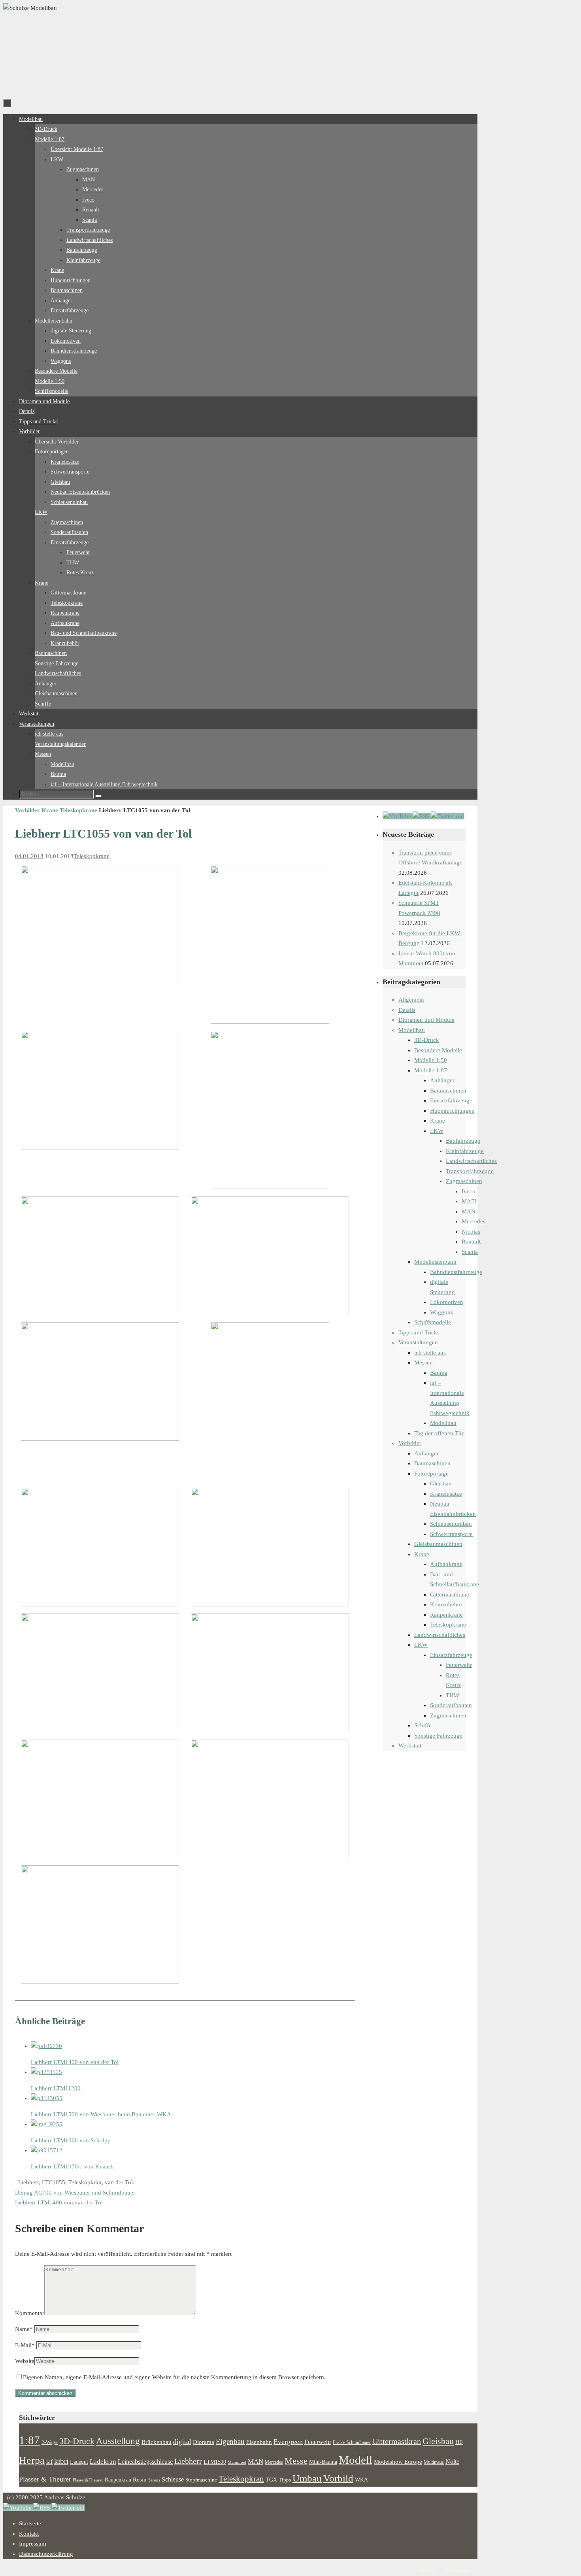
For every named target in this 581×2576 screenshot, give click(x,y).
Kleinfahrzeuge (465, 1151)
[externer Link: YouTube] (398, 816)
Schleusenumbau (451, 1524)
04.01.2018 (29, 856)
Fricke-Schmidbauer (352, 2442)
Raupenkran (118, 2480)
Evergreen (288, 2442)
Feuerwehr (459, 1665)
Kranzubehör (446, 1604)
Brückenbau (157, 2442)
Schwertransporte (451, 1534)
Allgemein (411, 1000)
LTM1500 (215, 2462)
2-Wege (50, 2442)
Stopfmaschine (201, 2480)
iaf (49, 2462)
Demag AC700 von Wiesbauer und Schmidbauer (75, 2193)
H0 (459, 2442)
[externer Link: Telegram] (447, 816)
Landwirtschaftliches (471, 1161)
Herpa (32, 2460)
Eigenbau (230, 2441)
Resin (140, 2479)
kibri (61, 2461)
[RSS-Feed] (422, 816)
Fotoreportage (431, 1474)
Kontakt (29, 2534)
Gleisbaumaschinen (438, 1544)
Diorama (204, 2442)
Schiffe (423, 1725)
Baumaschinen (448, 1091)
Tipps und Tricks (419, 1332)
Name (24, 2329)
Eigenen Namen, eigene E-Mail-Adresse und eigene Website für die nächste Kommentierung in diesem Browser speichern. (174, 2377)
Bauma (439, 1373)
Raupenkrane (446, 1615)
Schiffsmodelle (433, 1322)
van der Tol (119, 2182)
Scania (470, 1252)
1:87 (29, 2440)
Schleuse (173, 2479)
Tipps (285, 2480)
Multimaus (434, 2462)
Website (25, 2361)
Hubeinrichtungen (452, 1111)
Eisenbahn (259, 2442)
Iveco (469, 1191)
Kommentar (30, 2313)
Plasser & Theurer (45, 2479)
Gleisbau (441, 1483)
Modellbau (412, 1030)
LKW (437, 1131)
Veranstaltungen (418, 1342)
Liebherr (28, 2182)
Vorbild (338, 2478)
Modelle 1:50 (431, 1060)
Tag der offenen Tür (439, 1433)
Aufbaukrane (446, 1564)
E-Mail (25, 2345)
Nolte (452, 2462)
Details (407, 1010)
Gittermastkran (397, 2441)
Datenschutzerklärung (46, 2554)
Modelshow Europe (398, 2462)
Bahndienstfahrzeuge (456, 1272)
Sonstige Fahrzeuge (438, 1736)
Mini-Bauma (323, 2462)
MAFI (469, 1201)
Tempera (427, 2569)
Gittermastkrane (450, 1595)
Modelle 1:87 (431, 1070)
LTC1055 (54, 2182)
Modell (356, 2460)
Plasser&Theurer (88, 2480)
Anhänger (442, 1080)
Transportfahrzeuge (470, 1171)
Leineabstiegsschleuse (145, 2462)
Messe (296, 2461)
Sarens (154, 2480)
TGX (271, 2480)
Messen (423, 1363)
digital (182, 2442)
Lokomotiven (447, 1302)
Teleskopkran (85, 2182)
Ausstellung (118, 2441)
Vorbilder (27, 810)
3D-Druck (427, 1040)
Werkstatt (410, 1746)
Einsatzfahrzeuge (451, 1100)
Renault (471, 1242)
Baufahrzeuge (463, 1141)
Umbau (307, 2478)
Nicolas (471, 1232)
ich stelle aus (430, 1353)
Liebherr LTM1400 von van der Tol (59, 2202)
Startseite (30, 2523)
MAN (469, 1212)
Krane (50, 810)
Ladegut (79, 2462)
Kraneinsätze (446, 1494)
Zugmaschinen (464, 1181)
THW (453, 1695)
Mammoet (237, 2462)
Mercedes (473, 1221)
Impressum (33, 2544)
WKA (361, 2480)
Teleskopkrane (78, 810)
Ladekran (103, 2461)
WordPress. (457, 2569)
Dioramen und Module (426, 1020)
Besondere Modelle (438, 1050)
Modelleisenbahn (435, 1262)
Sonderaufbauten (451, 1705)
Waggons (441, 1312)
